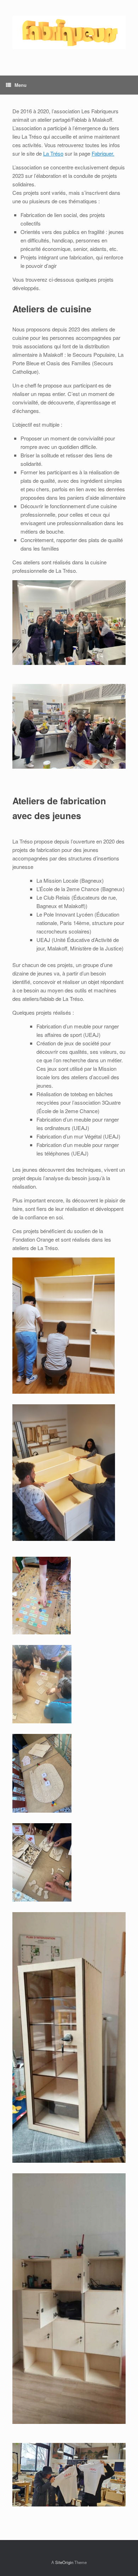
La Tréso (53, 153)
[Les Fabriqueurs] (69, 32)
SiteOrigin (64, 2562)
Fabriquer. (103, 153)
